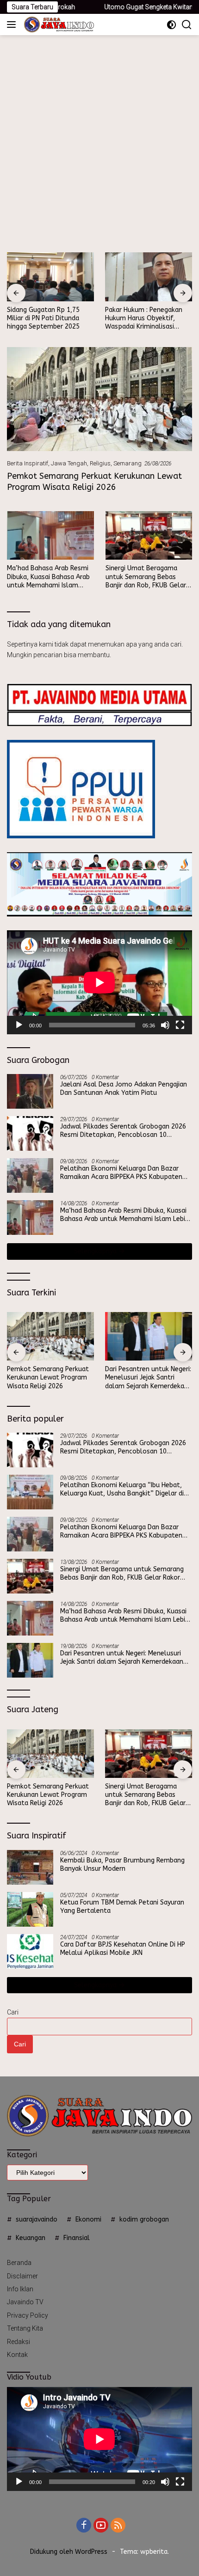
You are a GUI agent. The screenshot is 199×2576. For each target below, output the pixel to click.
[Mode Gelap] (171, 25)
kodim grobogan (144, 2219)
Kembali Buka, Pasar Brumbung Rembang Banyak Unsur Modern (122, 1865)
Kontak (17, 2355)
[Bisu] (165, 1025)
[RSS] (118, 2526)
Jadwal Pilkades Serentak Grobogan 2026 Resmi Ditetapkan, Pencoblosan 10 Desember (123, 1131)
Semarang (127, 463)
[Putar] (19, 1025)
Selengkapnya (96, 1251)
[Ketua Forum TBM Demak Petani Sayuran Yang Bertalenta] (30, 1909)
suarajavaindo (37, 2219)
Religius (100, 463)
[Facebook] (84, 2526)
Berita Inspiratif (28, 463)
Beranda (19, 2263)
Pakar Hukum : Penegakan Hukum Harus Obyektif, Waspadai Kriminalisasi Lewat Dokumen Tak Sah (144, 319)
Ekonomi (88, 2219)
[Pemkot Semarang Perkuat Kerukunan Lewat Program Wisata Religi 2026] (99, 399)
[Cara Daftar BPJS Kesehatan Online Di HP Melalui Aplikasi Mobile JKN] (30, 1951)
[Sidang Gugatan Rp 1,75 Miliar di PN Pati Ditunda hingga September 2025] (50, 277)
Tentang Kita (25, 2328)
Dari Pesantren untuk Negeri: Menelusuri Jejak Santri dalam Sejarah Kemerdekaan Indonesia (148, 1378)
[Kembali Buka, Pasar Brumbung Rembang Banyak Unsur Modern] (30, 1867)
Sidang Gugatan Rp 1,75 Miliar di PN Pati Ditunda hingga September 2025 (43, 318)
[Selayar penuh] (180, 1025)
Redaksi (19, 2342)
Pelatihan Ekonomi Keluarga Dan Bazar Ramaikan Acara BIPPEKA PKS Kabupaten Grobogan (121, 1173)
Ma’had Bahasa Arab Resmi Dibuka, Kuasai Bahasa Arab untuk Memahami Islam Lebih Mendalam (48, 577)
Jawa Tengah (69, 463)
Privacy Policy (28, 2315)
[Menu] (13, 24)
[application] (99, 982)
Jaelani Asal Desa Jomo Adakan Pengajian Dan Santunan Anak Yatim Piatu (124, 1089)
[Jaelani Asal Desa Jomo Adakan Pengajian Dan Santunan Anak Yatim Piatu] (30, 1091)
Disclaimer (22, 2276)
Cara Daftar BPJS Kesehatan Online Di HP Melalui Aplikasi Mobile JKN (123, 1949)
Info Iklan (20, 2289)
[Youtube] (101, 2526)
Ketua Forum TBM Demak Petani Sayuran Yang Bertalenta (122, 1907)
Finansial (77, 2238)
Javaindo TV (25, 2302)
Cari (13, 2012)
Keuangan (31, 2238)
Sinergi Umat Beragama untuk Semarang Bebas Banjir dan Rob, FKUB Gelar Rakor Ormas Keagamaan (146, 577)
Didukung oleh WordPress (69, 2552)
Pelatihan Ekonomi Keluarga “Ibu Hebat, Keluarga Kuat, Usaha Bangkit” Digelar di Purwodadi (122, 1489)
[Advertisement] (99, 139)
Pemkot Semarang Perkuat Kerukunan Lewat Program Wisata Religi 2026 (94, 481)
